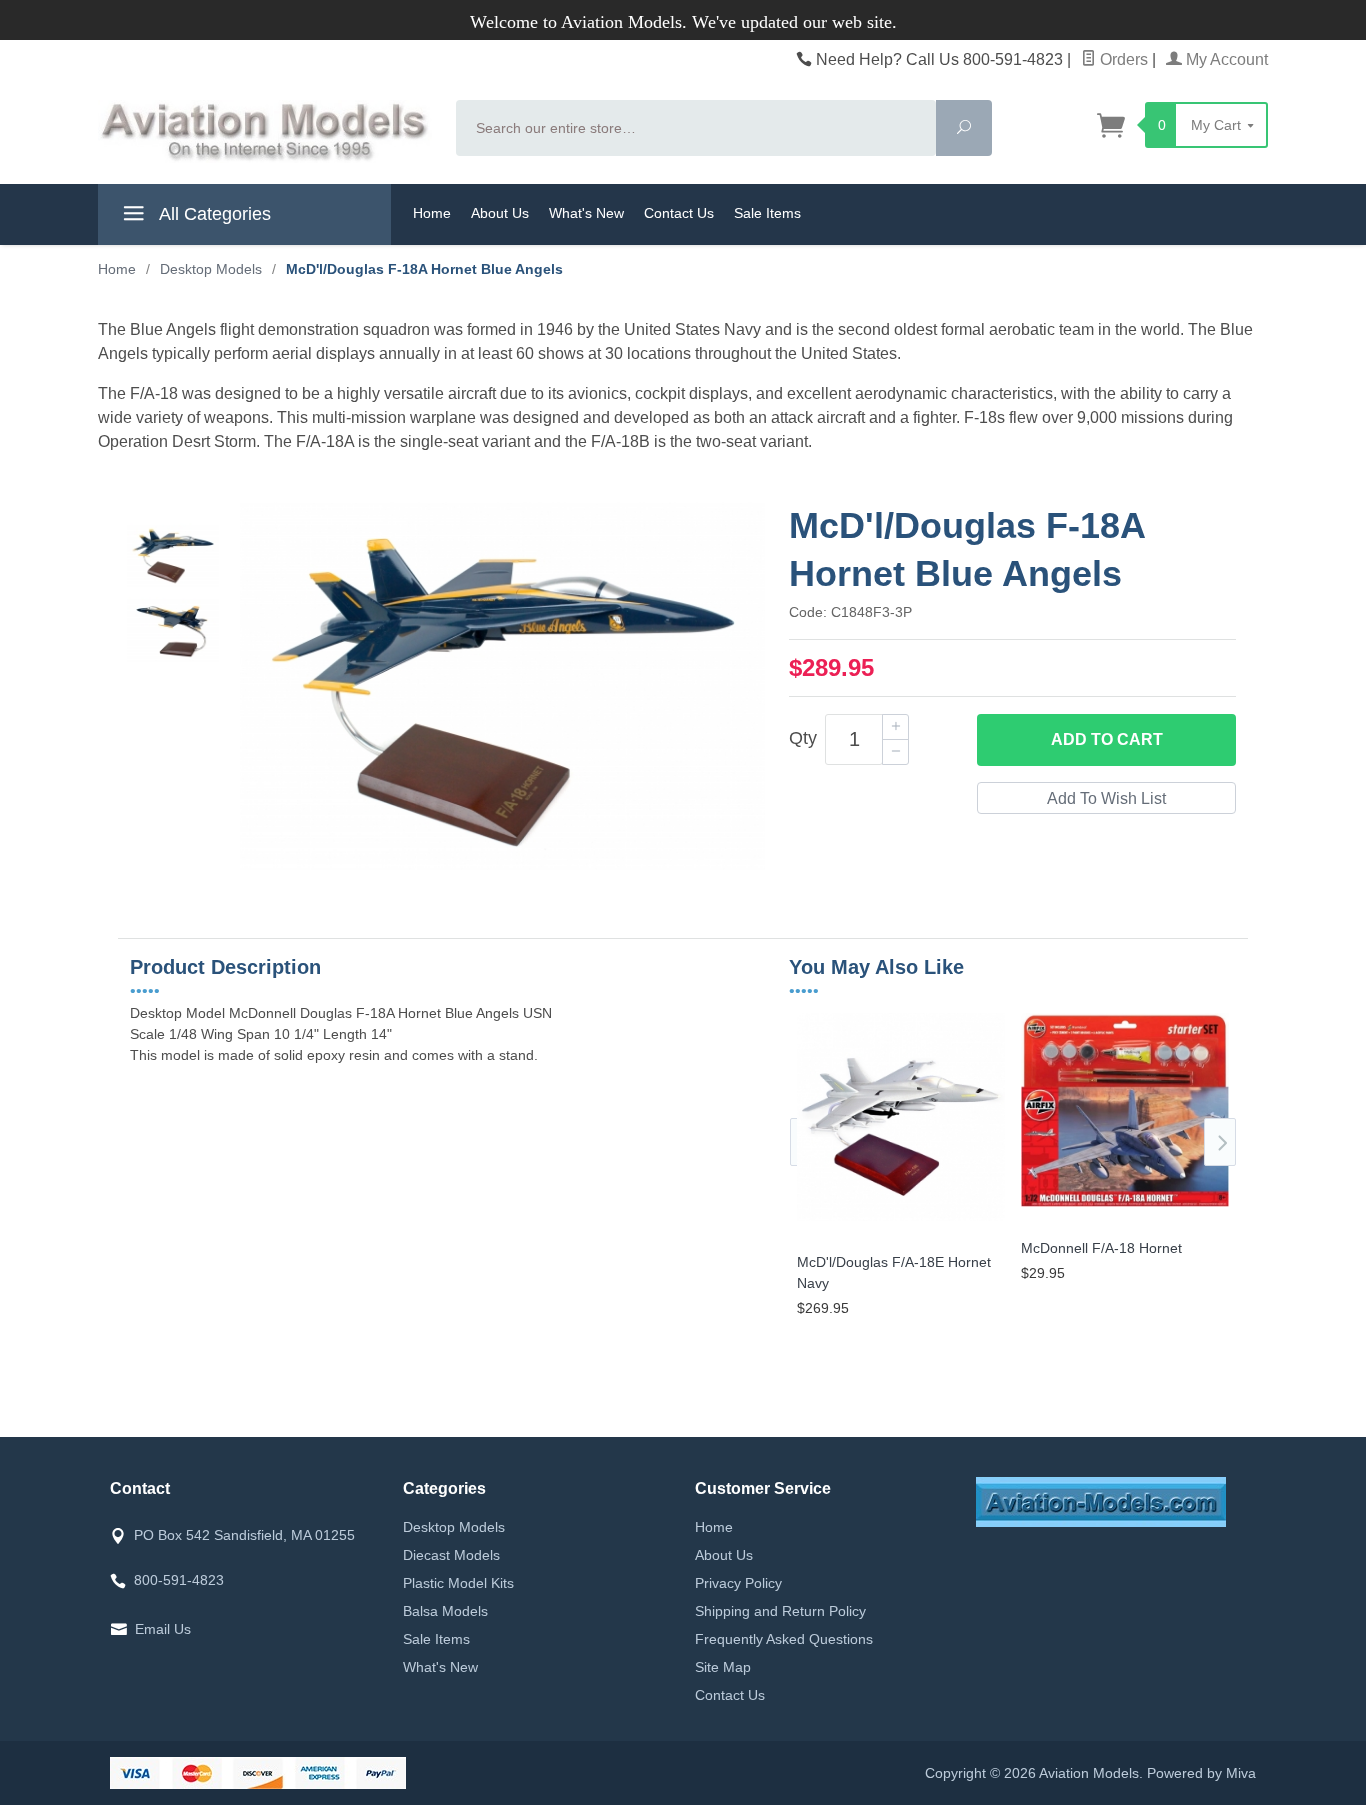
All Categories (213, 214)
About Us (500, 213)
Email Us (163, 1629)
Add (1107, 739)
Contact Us (679, 213)
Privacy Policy (738, 1583)
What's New (586, 213)
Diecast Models (451, 1555)
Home (432, 213)
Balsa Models (445, 1611)
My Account (1225, 59)
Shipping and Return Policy (780, 1611)
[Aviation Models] (265, 131)
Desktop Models (454, 1527)
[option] (173, 555)
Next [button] (1220, 1142)
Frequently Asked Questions (784, 1639)
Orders (1122, 59)
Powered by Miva (1201, 1773)
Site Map (723, 1667)
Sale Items (767, 213)
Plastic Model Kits (458, 1583)
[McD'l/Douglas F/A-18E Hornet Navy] (901, 1221)
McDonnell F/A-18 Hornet (1101, 1248)
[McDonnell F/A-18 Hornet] (1125, 1207)
